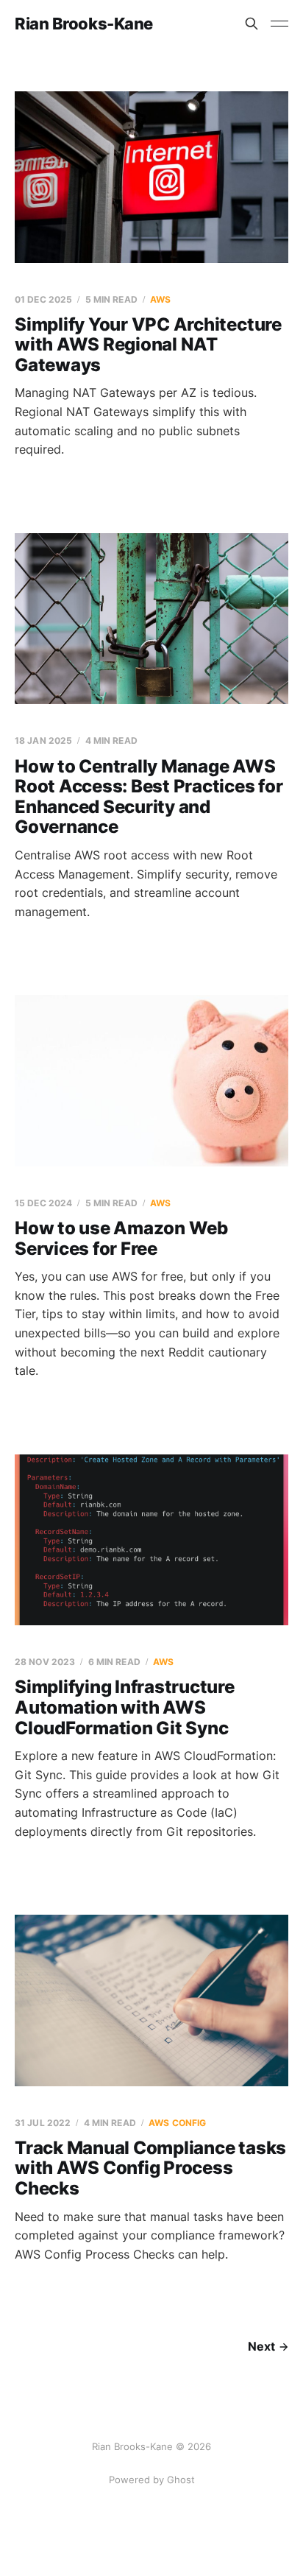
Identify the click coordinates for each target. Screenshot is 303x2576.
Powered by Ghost (152, 2480)
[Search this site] (252, 24)
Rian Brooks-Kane (84, 24)
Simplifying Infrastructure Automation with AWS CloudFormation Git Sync (125, 1707)
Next (261, 2346)
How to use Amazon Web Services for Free (121, 1238)
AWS (160, 299)
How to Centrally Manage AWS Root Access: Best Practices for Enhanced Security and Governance (149, 797)
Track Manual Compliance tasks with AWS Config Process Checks (150, 2168)
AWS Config (177, 2123)
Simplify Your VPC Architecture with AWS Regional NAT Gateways (148, 345)
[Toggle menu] (279, 24)
